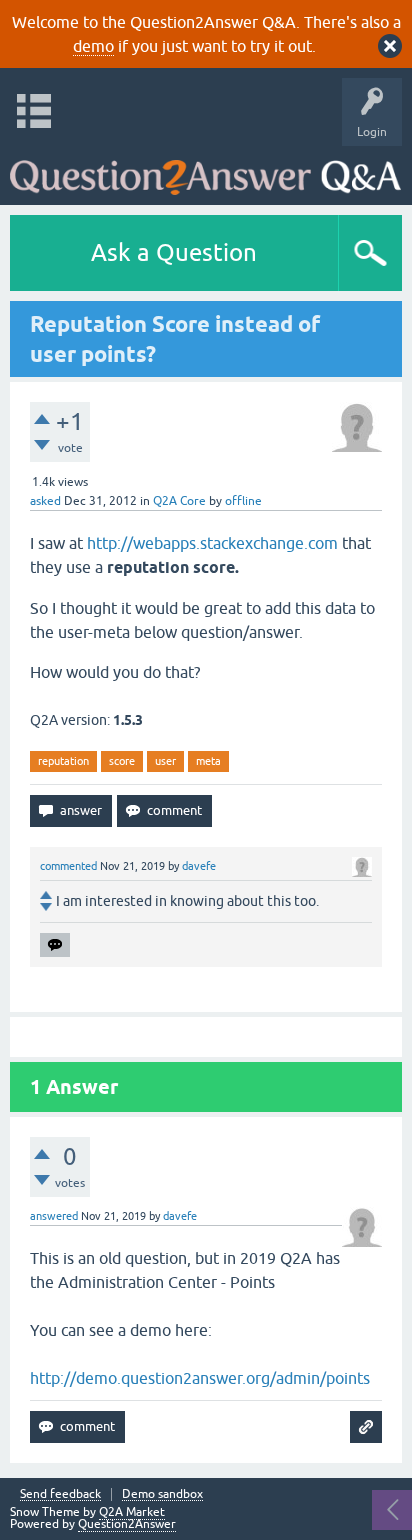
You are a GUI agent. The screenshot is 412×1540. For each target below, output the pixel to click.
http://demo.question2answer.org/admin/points (200, 1378)
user (165, 761)
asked (45, 501)
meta (208, 761)
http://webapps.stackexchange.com (212, 543)
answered (54, 1216)
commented (68, 866)
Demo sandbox (162, 1494)
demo (93, 46)
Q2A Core (179, 501)
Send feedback (60, 1494)
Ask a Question (174, 252)
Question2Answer (127, 1524)
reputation (63, 761)
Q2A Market (132, 1512)
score (122, 761)
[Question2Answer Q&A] (205, 170)
